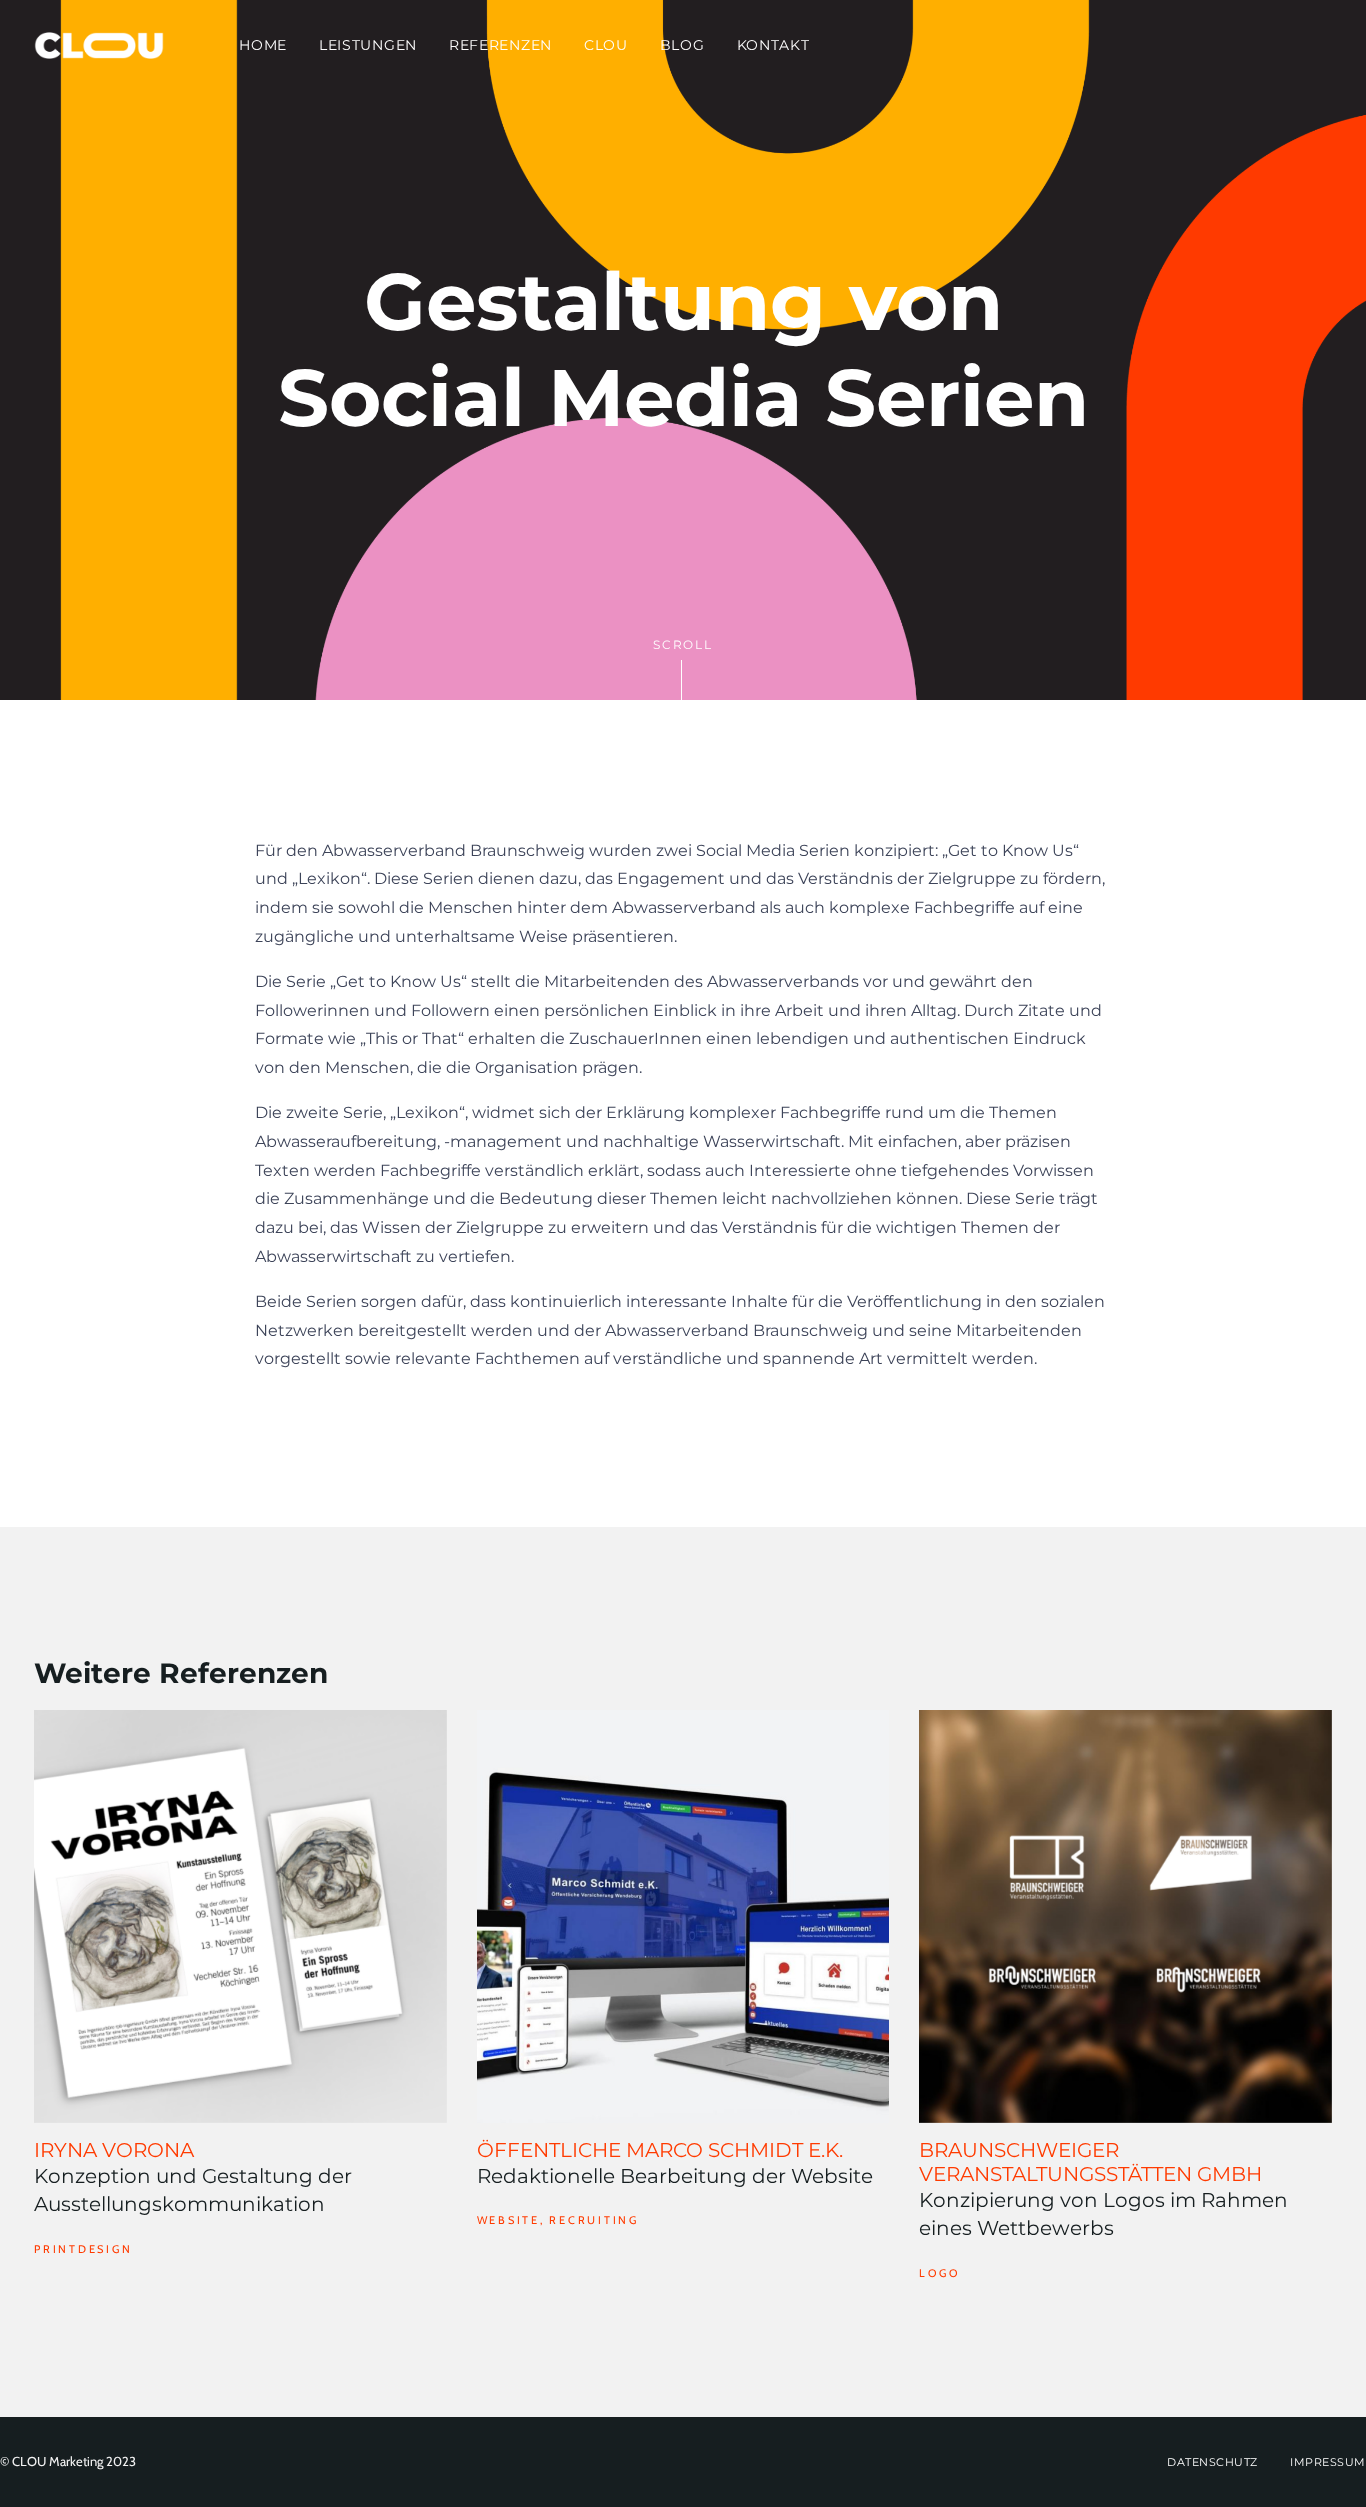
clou (606, 45)
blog (682, 45)
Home (263, 45)
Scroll (683, 644)
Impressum (1328, 2462)
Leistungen (368, 45)
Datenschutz (1212, 2462)
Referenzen (500, 45)
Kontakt (773, 45)
